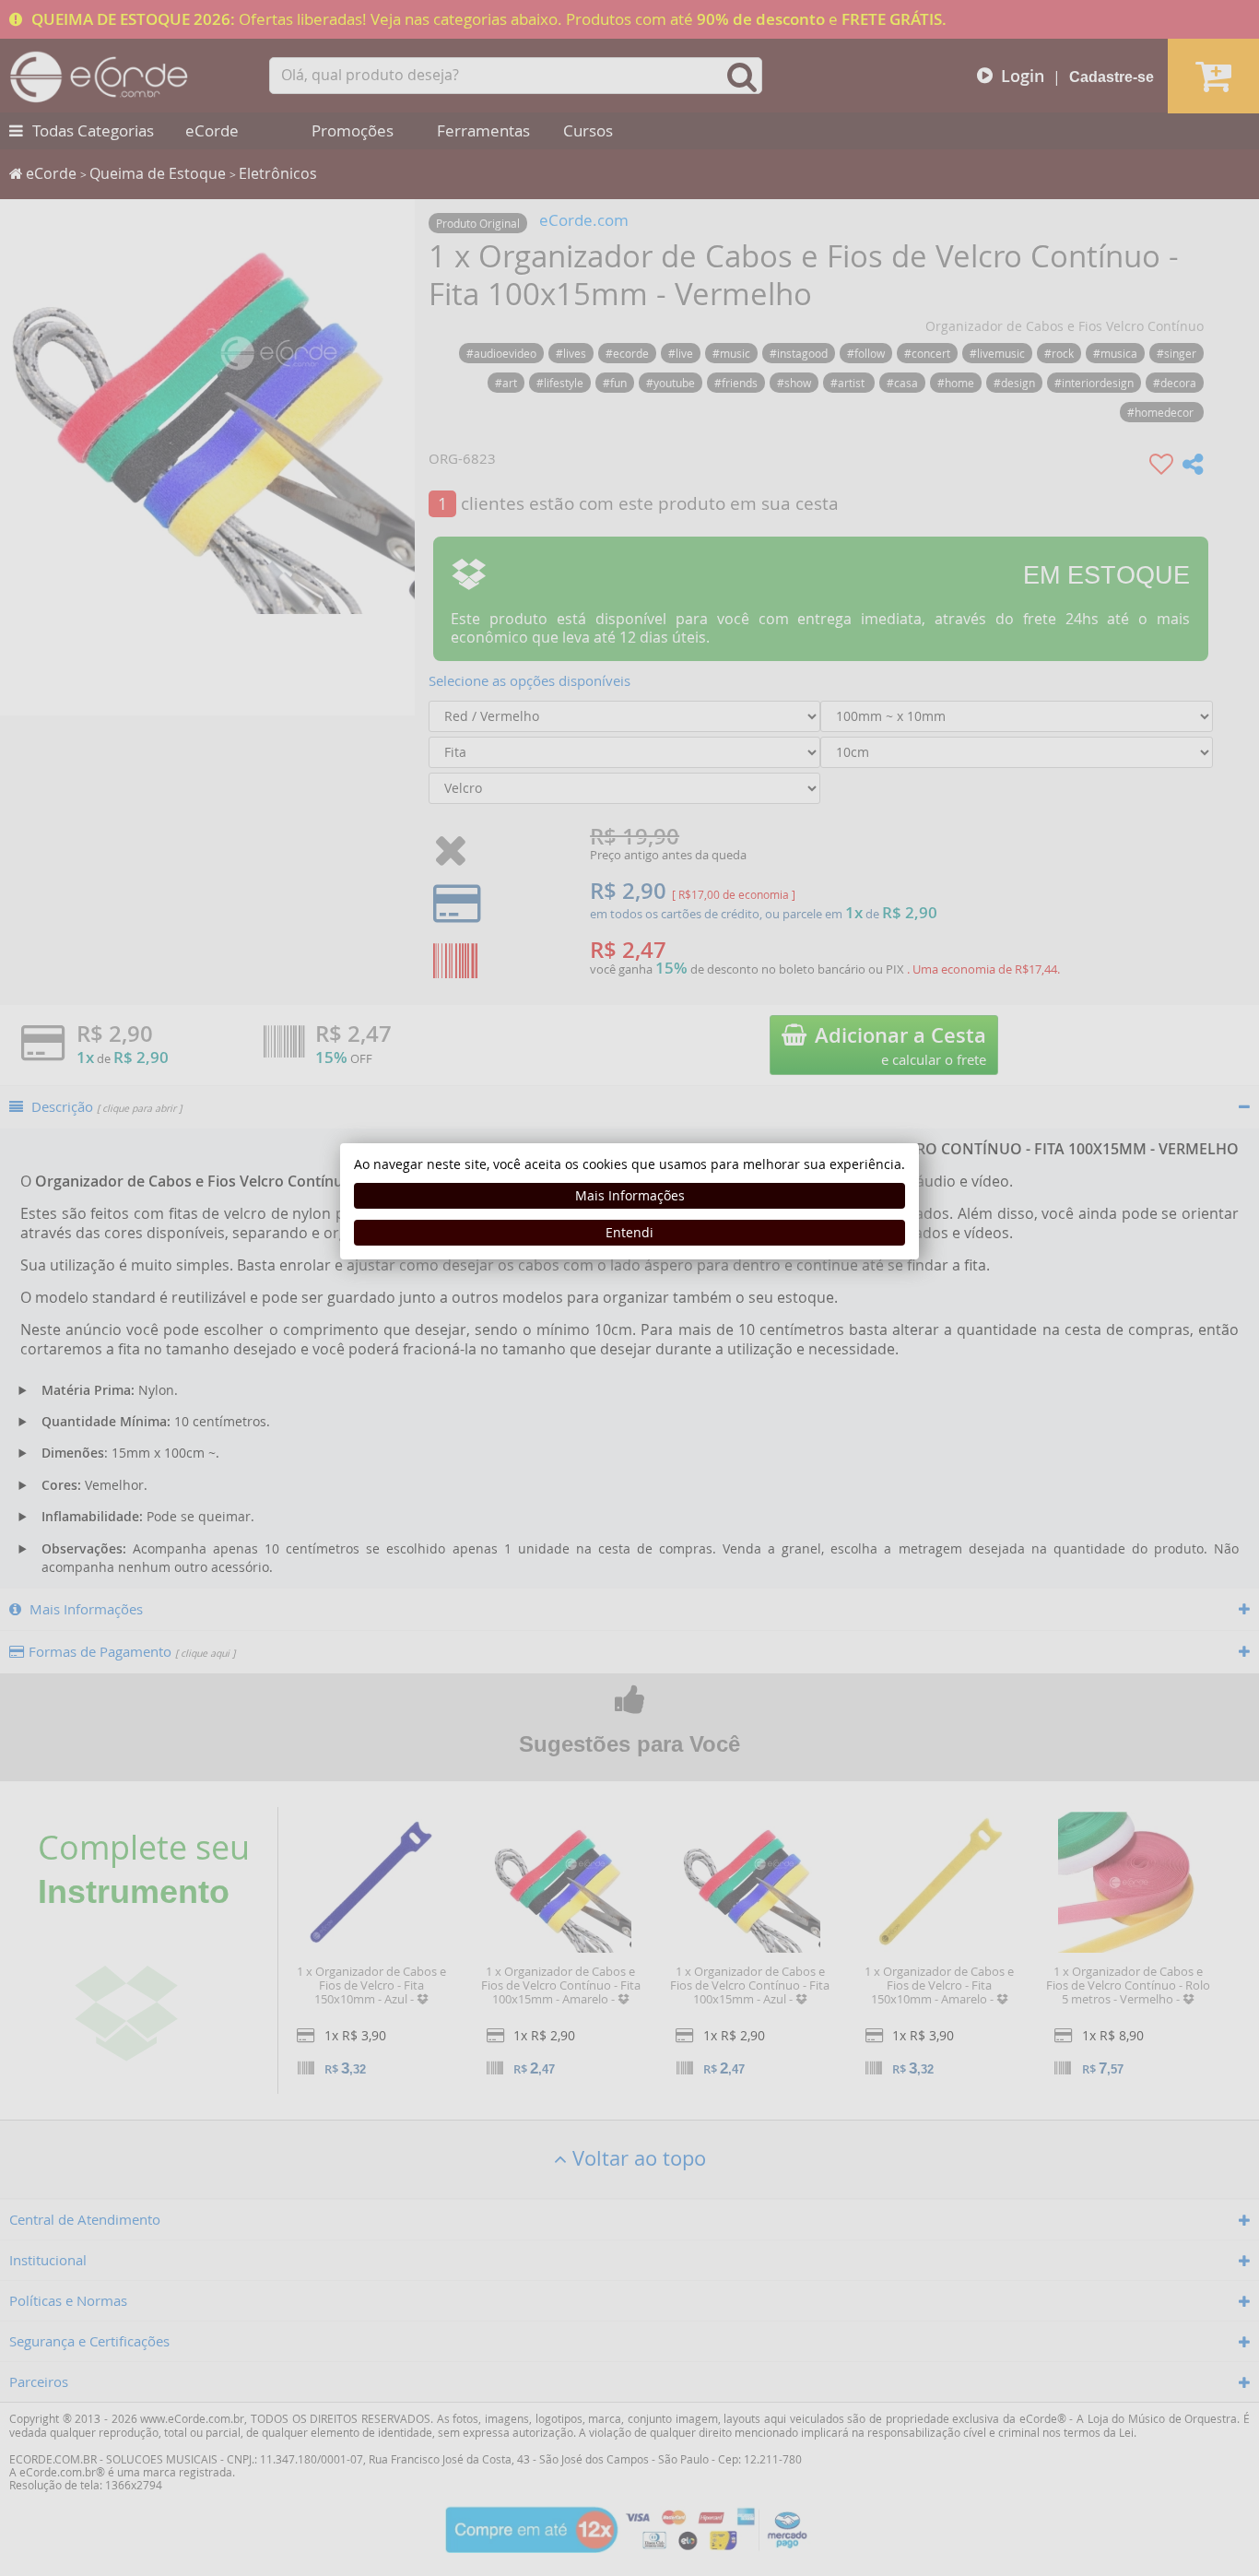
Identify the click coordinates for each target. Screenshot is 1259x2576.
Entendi (629, 1232)
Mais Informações (630, 1195)
